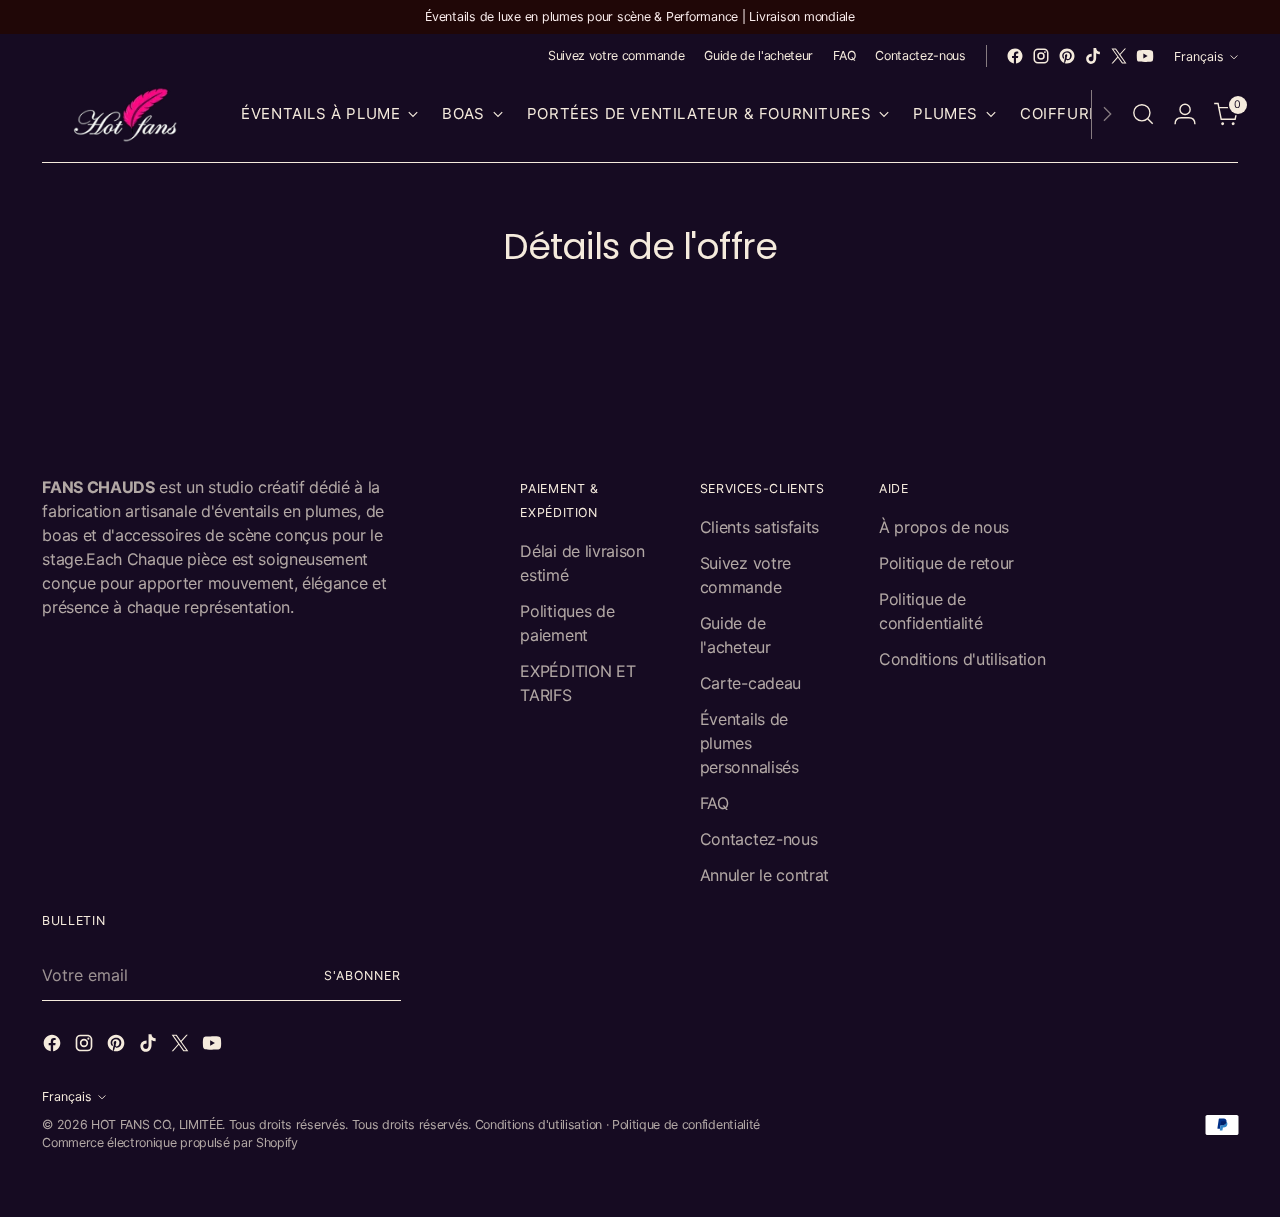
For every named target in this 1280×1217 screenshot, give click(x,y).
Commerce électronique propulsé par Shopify (170, 1142)
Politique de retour (946, 563)
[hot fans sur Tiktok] (1093, 56)
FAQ (714, 803)
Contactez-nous (759, 839)
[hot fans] (127, 114)
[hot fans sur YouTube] (1145, 56)
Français (1199, 56)
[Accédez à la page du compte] (1185, 114)
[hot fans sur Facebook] (1015, 56)
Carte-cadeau (750, 683)
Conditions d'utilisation (962, 659)
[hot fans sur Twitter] (1119, 56)
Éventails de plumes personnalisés (749, 743)
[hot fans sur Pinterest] (1067, 56)
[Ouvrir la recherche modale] (1143, 114)
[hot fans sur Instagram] (1041, 56)
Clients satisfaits (759, 527)
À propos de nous (944, 527)
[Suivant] (1107, 114)
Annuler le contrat (764, 875)
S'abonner (362, 975)
